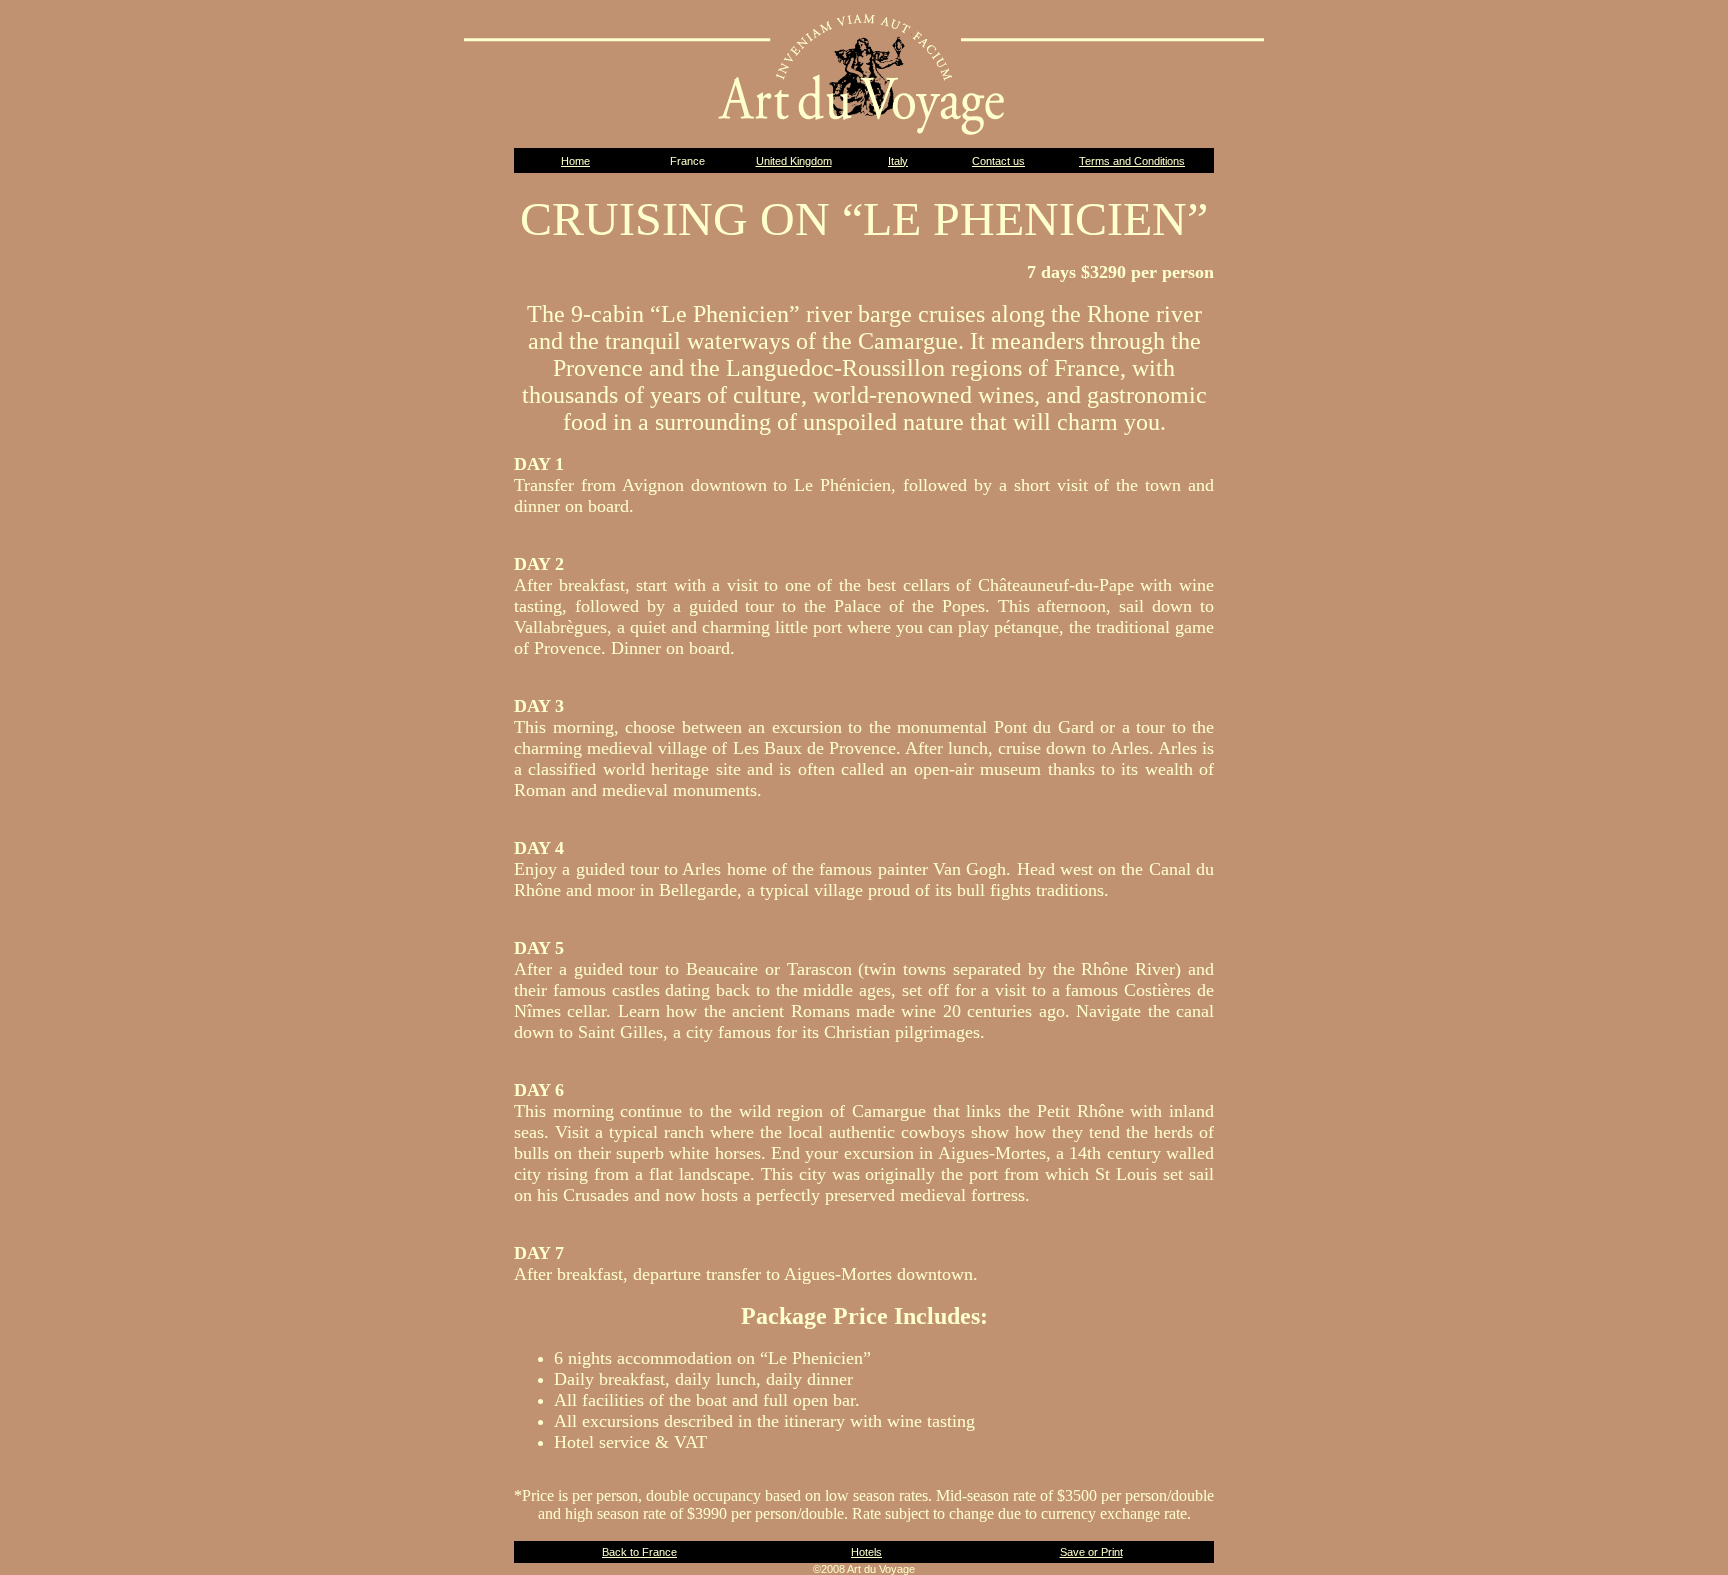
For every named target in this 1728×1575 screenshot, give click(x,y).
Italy (898, 161)
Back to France (639, 1552)
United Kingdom (794, 161)
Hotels (866, 1552)
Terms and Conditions (1132, 161)
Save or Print (1091, 1552)
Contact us (998, 161)
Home (575, 161)
